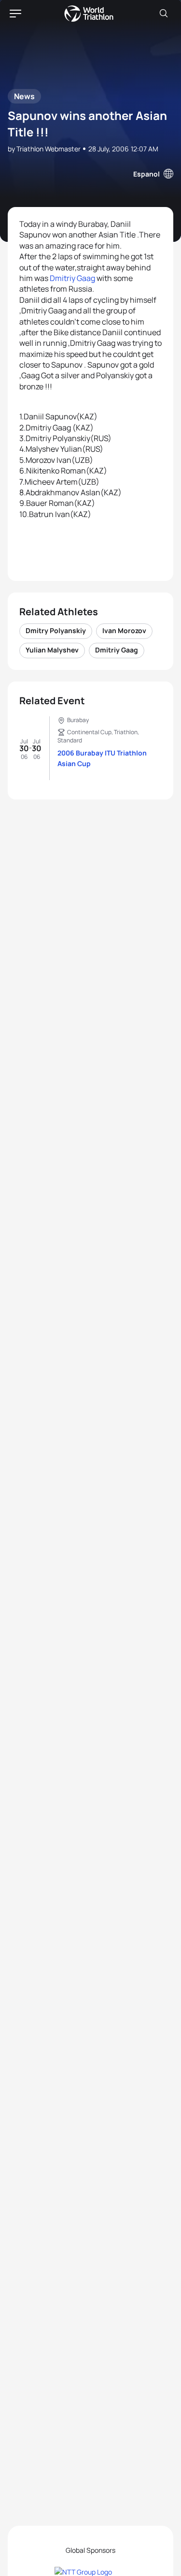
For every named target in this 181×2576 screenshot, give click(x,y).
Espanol (146, 174)
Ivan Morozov (124, 630)
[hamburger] (15, 14)
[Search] (164, 14)
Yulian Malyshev (52, 650)
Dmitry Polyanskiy (56, 630)
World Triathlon (89, 14)
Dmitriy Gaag (72, 278)
